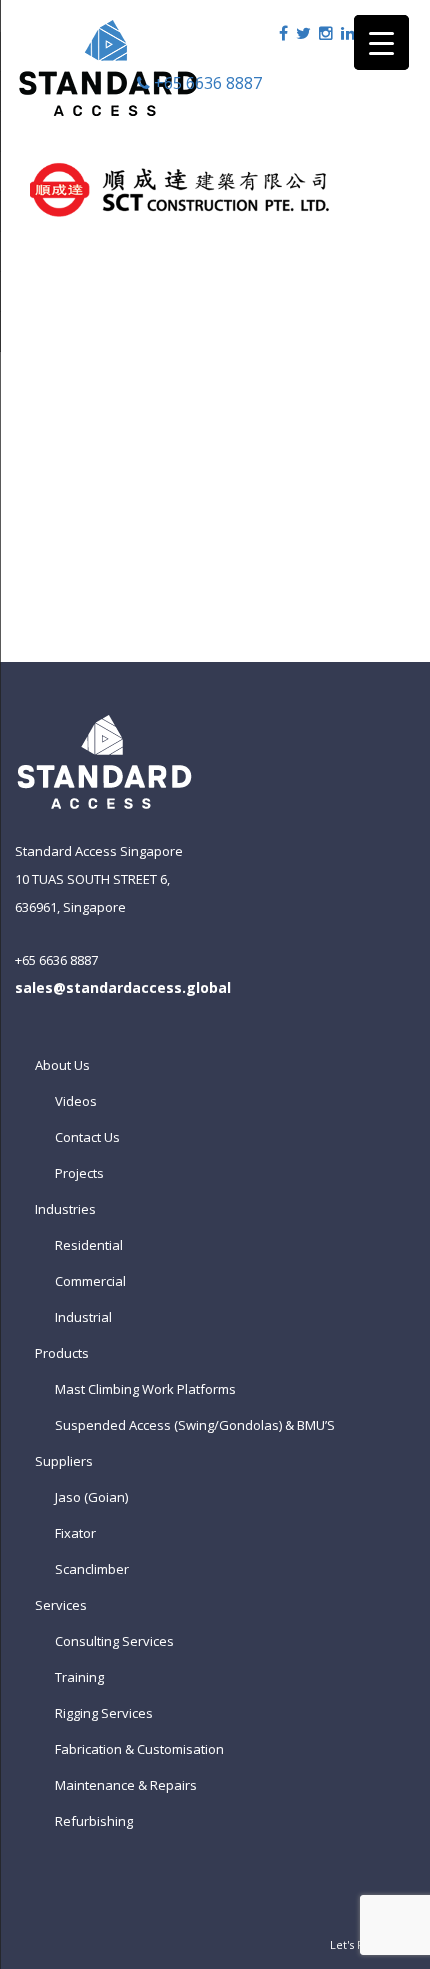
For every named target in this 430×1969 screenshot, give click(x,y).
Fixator (75, 1533)
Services (61, 1605)
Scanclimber (92, 1569)
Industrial (83, 1317)
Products (62, 1353)
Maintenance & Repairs (126, 1785)
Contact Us (87, 1137)
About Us (62, 1065)
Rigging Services (104, 1713)
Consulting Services (114, 1641)
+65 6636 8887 (206, 83)
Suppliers (64, 1461)
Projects (79, 1173)
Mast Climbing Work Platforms (145, 1389)
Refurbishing (94, 1821)
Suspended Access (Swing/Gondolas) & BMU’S (195, 1425)
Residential (89, 1245)
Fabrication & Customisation (139, 1749)
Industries (65, 1209)
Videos (76, 1101)
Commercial (90, 1281)
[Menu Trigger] (381, 42)
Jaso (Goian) (91, 1497)
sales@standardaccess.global (123, 987)
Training (79, 1677)
